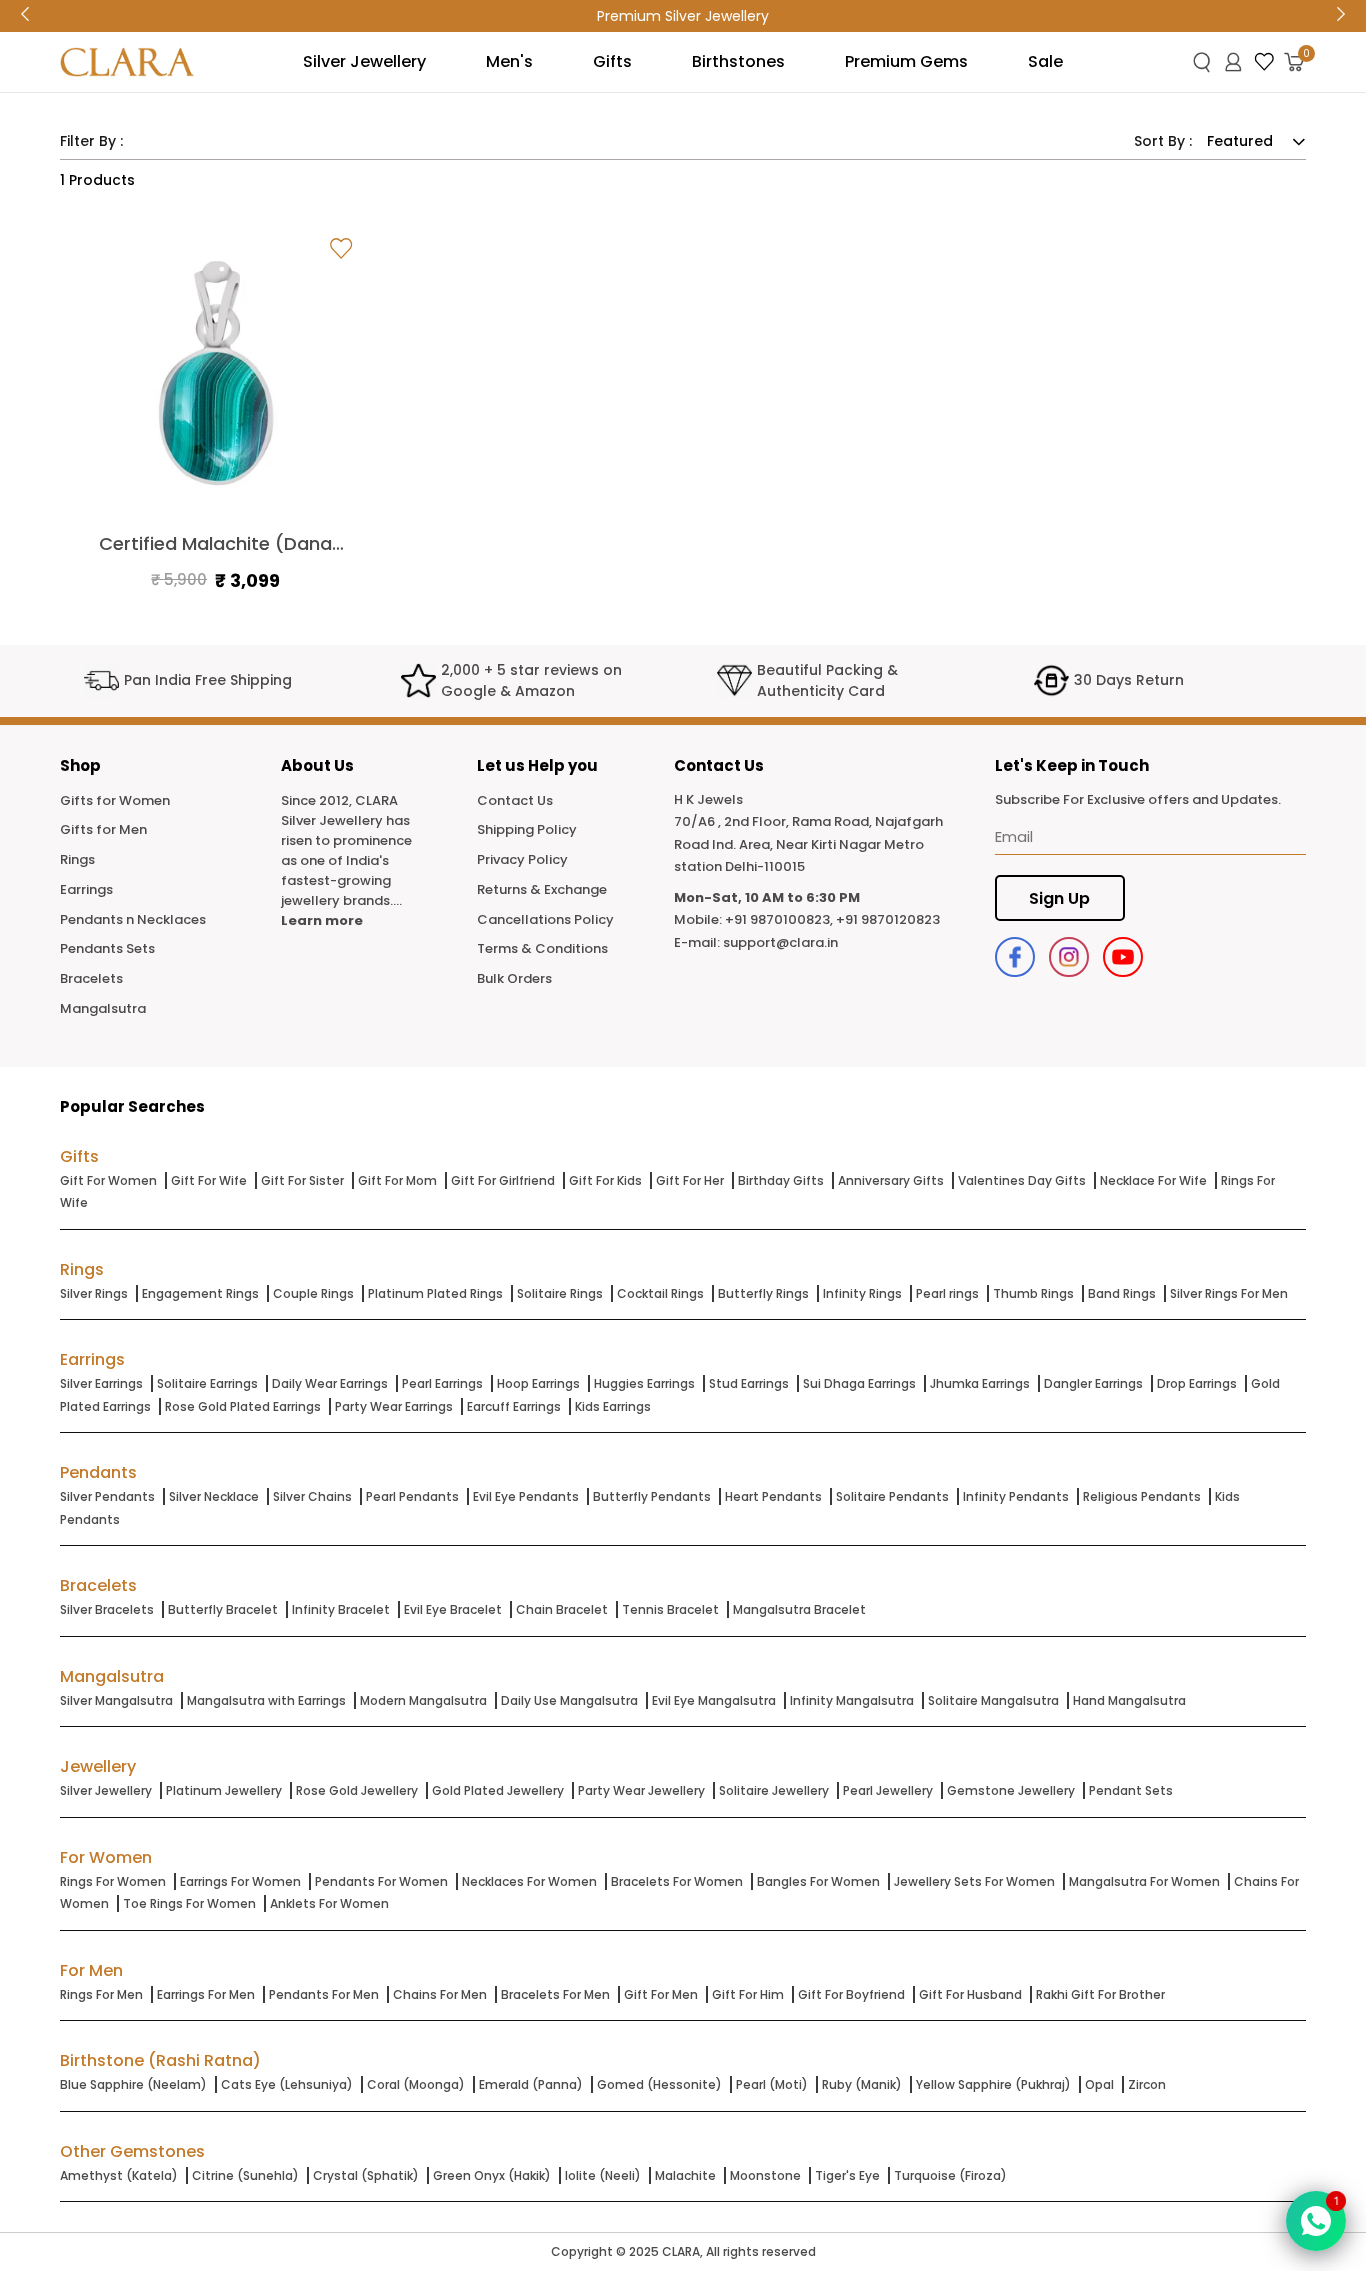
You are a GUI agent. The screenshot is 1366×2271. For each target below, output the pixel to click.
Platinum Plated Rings (435, 1293)
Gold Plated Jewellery (498, 1790)
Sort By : (1163, 141)
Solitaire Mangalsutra (993, 1700)
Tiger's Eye (847, 2175)
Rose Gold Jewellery (357, 1790)
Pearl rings (947, 1293)
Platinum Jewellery (224, 1790)
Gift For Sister (302, 1180)
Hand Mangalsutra (1129, 1700)
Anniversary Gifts (891, 1180)
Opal (1099, 2084)
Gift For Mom (397, 1180)
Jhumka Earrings (980, 1383)
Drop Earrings (1197, 1383)
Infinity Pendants (1016, 1496)
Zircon (1147, 2084)
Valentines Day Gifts (1022, 1180)
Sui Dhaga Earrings (859, 1383)
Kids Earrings (613, 1406)
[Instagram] (1069, 957)
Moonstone (765, 2175)
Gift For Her (690, 1180)
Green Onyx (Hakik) (492, 2175)
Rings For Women (113, 1881)
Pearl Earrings (442, 1383)
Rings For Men (101, 1994)
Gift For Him (748, 1994)
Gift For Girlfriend (503, 1180)
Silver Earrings (101, 1383)
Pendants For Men (324, 1994)
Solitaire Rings (560, 1293)
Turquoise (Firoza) (950, 2175)
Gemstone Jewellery (1011, 1790)
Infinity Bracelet (341, 1609)
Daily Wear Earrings (330, 1383)
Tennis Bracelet (670, 1609)
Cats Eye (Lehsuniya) (287, 2084)
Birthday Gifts (781, 1180)
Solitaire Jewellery (774, 1790)
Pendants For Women (381, 1881)
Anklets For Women (329, 1903)
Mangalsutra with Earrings (266, 1700)
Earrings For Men (206, 1994)
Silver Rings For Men (1229, 1293)
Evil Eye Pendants (526, 1496)
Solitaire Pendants (892, 1496)
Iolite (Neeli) (603, 2175)
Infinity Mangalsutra (852, 1700)
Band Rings (1122, 1293)
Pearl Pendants (412, 1496)
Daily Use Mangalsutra (569, 1700)
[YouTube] (1123, 957)
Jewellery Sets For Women (974, 1881)
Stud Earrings (749, 1383)
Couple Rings (313, 1293)
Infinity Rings (862, 1293)
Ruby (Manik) (862, 2084)
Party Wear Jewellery (641, 1790)
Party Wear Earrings (394, 1406)
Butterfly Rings (763, 1293)
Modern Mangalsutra (423, 1700)
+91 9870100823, (779, 919)
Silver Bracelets (107, 1609)
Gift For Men (661, 1994)
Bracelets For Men (555, 1994)
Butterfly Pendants (652, 1496)
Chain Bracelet (562, 1609)
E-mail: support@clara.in (756, 942)
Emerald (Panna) (531, 2084)
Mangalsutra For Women (1144, 1881)
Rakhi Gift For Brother (1100, 1994)
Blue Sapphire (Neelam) (133, 2084)
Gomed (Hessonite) (659, 2084)
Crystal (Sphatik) (366, 2175)
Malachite (685, 2175)
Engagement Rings (200, 1293)
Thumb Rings (1033, 1293)
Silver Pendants (107, 1496)
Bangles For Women (818, 1881)
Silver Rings (94, 1293)
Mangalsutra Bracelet (799, 1609)
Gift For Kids (605, 1180)
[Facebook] (1015, 957)
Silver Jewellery (106, 1790)
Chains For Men (440, 1994)
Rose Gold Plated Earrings (243, 1406)
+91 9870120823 (888, 919)
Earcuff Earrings (514, 1406)
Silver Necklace (214, 1496)
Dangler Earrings (1093, 1383)
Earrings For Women (240, 1881)
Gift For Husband (970, 1994)
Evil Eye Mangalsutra (714, 1700)
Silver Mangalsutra (116, 1700)
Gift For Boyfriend (851, 1994)
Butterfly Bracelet (223, 1609)
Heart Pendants (773, 1496)
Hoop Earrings (538, 1383)
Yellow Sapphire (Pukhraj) (993, 2084)
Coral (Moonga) (416, 2084)
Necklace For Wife (1153, 1180)
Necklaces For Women (529, 1881)
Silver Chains (312, 1496)
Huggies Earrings (644, 1383)
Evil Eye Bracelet (453, 1609)
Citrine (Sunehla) (245, 2175)
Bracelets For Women (677, 1881)
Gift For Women (108, 1180)
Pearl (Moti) (772, 2084)
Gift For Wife (209, 1180)
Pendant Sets (1131, 1790)
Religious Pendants (1142, 1496)
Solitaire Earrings (207, 1383)
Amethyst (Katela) (119, 2175)
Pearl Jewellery (888, 1790)
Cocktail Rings (660, 1293)
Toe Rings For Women (189, 1903)
